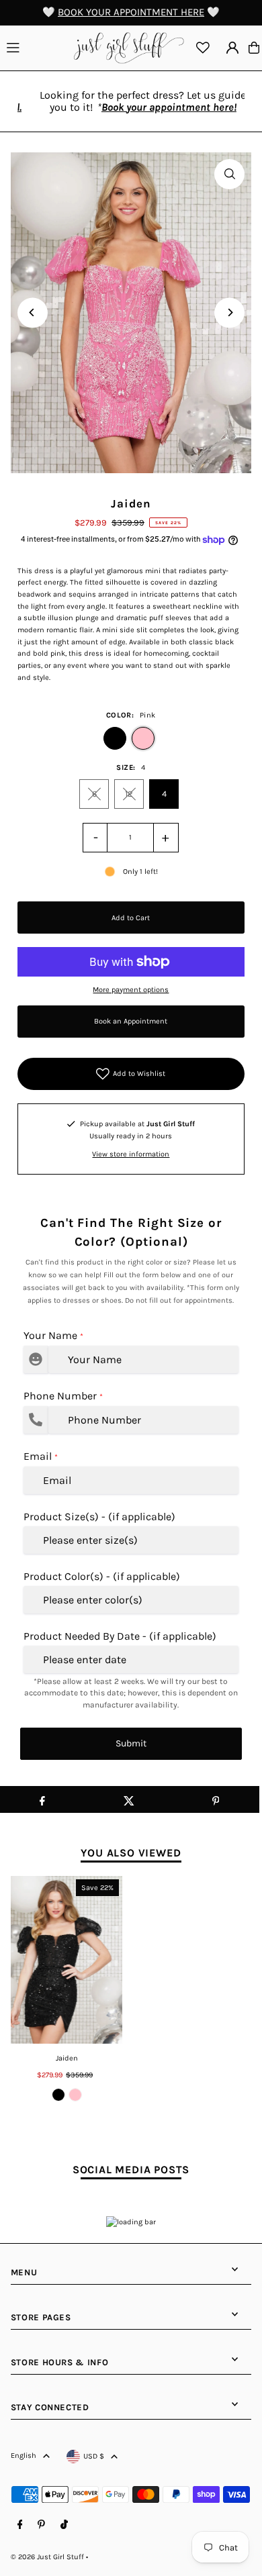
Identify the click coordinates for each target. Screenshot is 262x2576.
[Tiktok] (64, 2525)
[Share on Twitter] (129, 1799)
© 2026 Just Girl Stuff (47, 2557)
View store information (131, 1154)
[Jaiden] (67, 1960)
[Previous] (33, 312)
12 (129, 794)
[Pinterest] (41, 2525)
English (24, 2456)
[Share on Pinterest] (216, 1799)
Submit (131, 1743)
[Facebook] (20, 2525)
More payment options (131, 990)
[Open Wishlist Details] (203, 48)
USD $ (94, 2456)
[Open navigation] (36, 47)
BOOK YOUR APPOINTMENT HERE (131, 12)
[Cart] (254, 48)
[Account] (232, 48)
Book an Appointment (131, 1021)
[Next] (229, 312)
